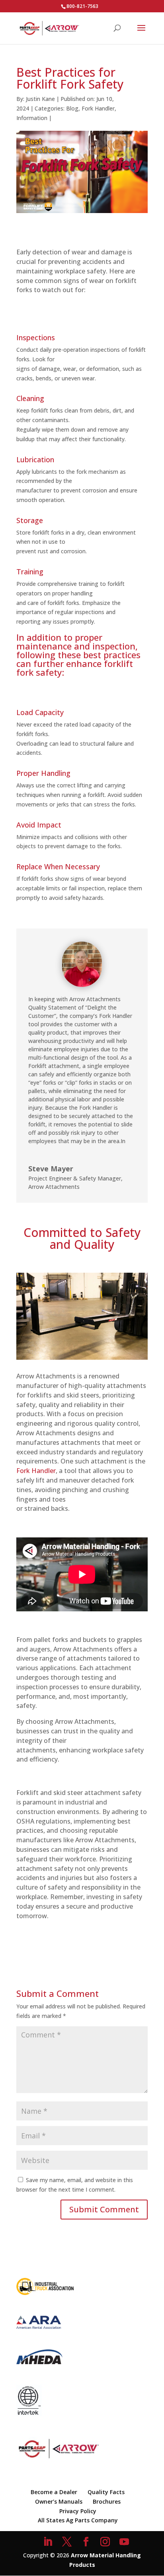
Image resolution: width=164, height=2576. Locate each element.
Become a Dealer (54, 2492)
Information (32, 118)
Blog (72, 108)
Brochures (107, 2501)
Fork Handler (98, 108)
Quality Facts (106, 2492)
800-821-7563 (82, 6)
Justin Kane (40, 99)
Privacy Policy (78, 2511)
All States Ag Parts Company (78, 2520)
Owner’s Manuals (59, 2501)
